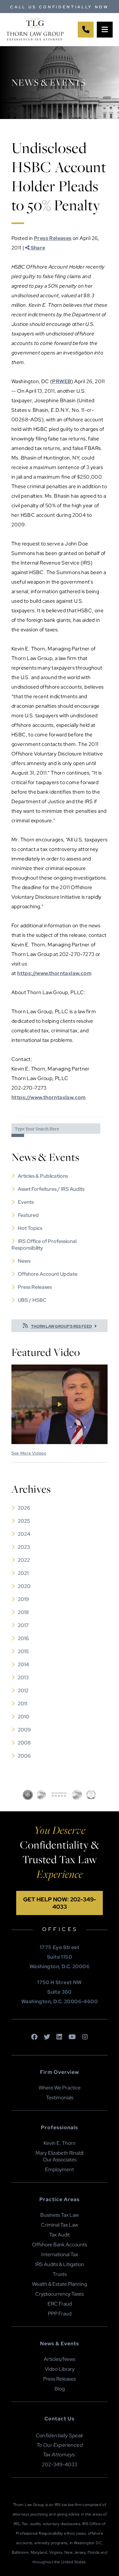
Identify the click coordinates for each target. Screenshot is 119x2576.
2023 (24, 1547)
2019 (23, 1599)
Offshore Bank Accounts (60, 2245)
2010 (23, 1717)
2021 (23, 1573)
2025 (24, 1521)
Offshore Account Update (48, 1274)
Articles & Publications (43, 1176)
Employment (60, 2169)
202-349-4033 (60, 2464)
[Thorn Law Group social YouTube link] (72, 2037)
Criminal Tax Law (60, 2225)
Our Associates (60, 2160)
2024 (24, 1534)
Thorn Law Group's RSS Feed (62, 1326)
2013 (23, 1678)
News (24, 1261)
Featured (28, 1215)
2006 (24, 1756)
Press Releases (53, 238)
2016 (23, 1638)
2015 (23, 1651)
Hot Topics (30, 1228)
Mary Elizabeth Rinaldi (60, 2153)
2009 (24, 1730)
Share (37, 248)
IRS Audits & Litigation (60, 2264)
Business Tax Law (60, 2215)
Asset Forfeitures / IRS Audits (51, 1189)
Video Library (60, 2369)
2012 (23, 1691)
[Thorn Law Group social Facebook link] (34, 2037)
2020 (24, 1586)
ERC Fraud (60, 2304)
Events (26, 1202)
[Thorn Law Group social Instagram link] (85, 2037)
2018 (23, 1612)
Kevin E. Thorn (60, 2143)
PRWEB (62, 381)
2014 (23, 1664)
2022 (24, 1560)
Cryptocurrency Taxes (60, 2294)
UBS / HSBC (32, 1300)
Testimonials (60, 2098)
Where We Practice (60, 2088)
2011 (23, 1704)
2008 (24, 1743)
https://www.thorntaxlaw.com (54, 973)
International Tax (60, 2254)
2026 (24, 1508)
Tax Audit (60, 2235)
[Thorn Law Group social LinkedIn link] (59, 2037)
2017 (23, 1625)
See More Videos (29, 1453)
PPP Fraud (60, 2314)
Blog (60, 2389)
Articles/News (60, 2359)
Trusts (60, 2274)
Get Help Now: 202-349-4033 (60, 1903)
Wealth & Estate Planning (60, 2284)
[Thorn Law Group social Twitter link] (47, 2037)
